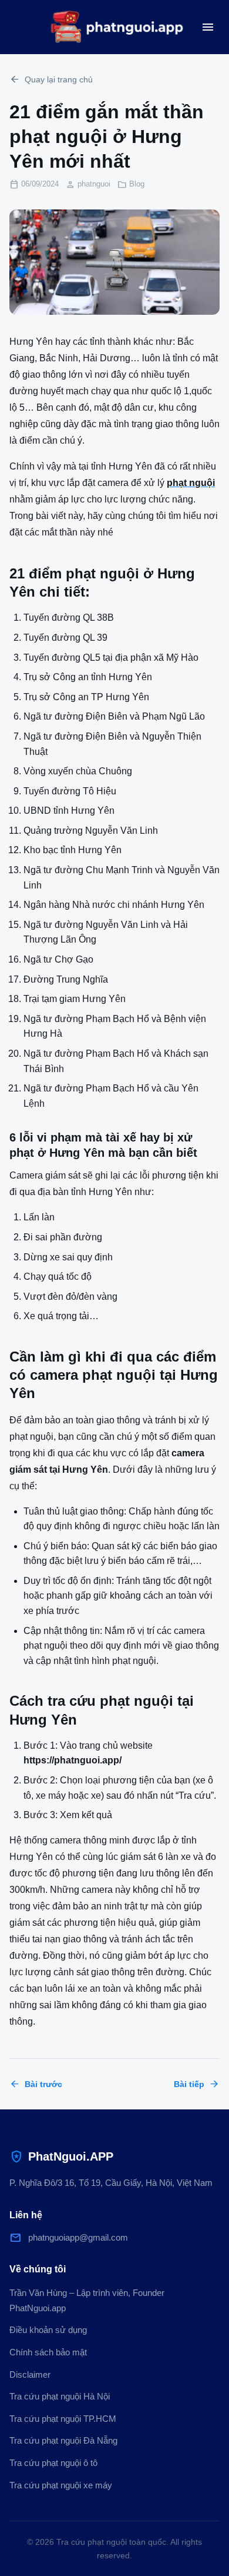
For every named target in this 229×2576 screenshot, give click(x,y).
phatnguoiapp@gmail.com (69, 2238)
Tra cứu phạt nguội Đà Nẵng (63, 2440)
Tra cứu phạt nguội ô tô (53, 2463)
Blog (137, 184)
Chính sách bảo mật (48, 2352)
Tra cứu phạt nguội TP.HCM (63, 2419)
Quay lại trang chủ (51, 79)
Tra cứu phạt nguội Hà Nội (60, 2396)
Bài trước (36, 2084)
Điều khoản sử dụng (48, 2330)
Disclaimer (30, 2374)
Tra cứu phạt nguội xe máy (61, 2485)
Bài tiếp (197, 2084)
